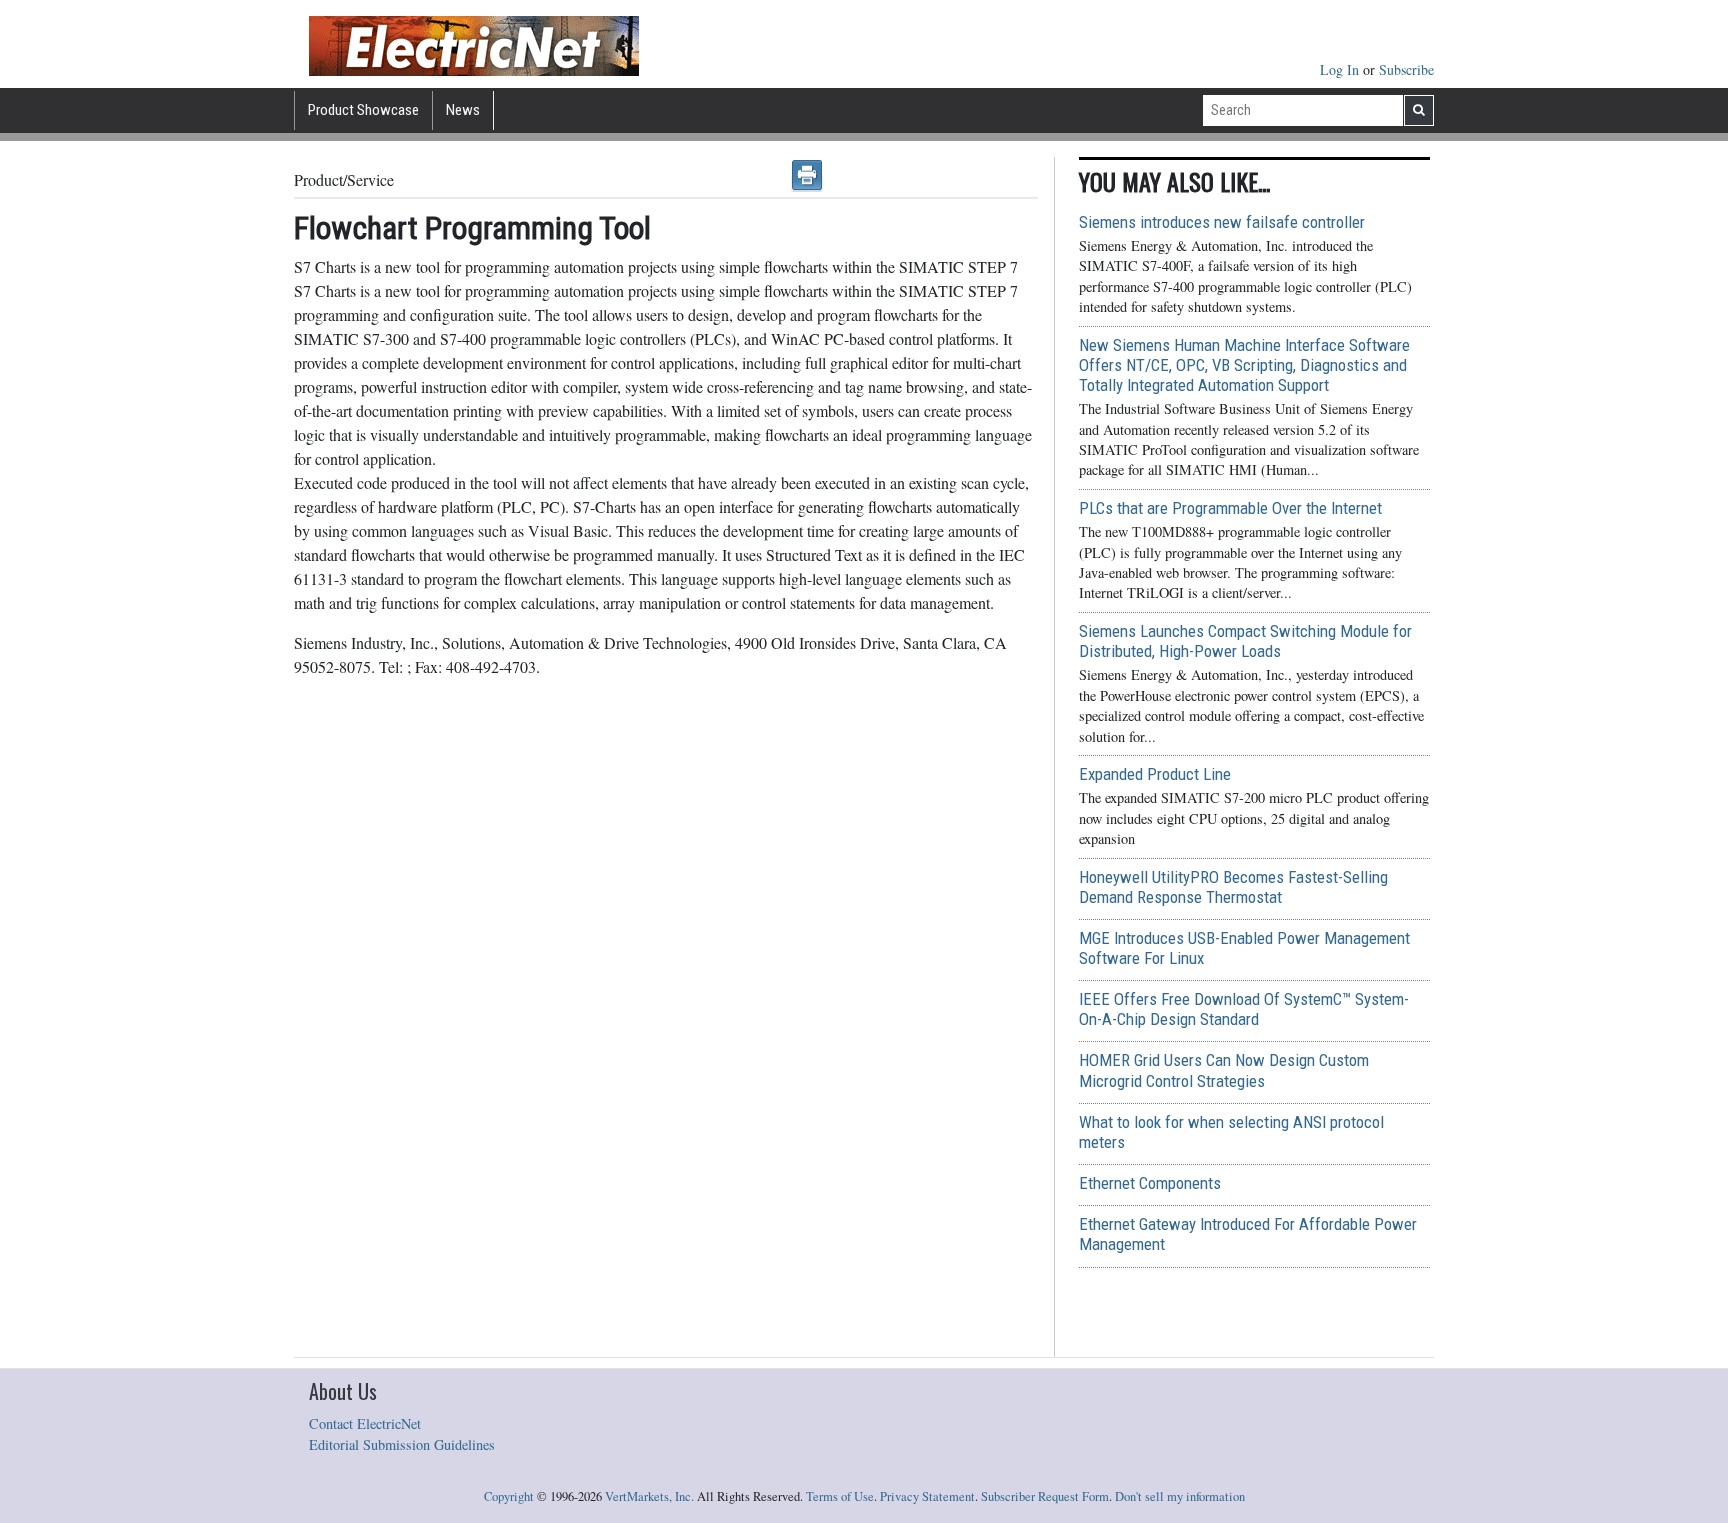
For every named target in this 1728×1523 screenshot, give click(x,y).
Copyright (509, 1496)
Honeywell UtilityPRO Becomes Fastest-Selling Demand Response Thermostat (1233, 887)
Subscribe (1406, 69)
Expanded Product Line (1155, 774)
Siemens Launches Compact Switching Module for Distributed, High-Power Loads (1245, 641)
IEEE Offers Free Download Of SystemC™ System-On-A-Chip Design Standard (1244, 1009)
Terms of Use (840, 1496)
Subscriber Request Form (1045, 1496)
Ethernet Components (1150, 1183)
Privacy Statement (927, 1496)
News (463, 110)
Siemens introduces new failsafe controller (1222, 222)
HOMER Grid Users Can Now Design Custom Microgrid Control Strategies (1224, 1070)
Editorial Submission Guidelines (402, 1444)
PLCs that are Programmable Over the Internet (1230, 508)
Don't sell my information (1180, 1496)
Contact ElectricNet (365, 1423)
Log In (1341, 69)
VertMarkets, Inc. (649, 1496)
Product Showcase (363, 110)
